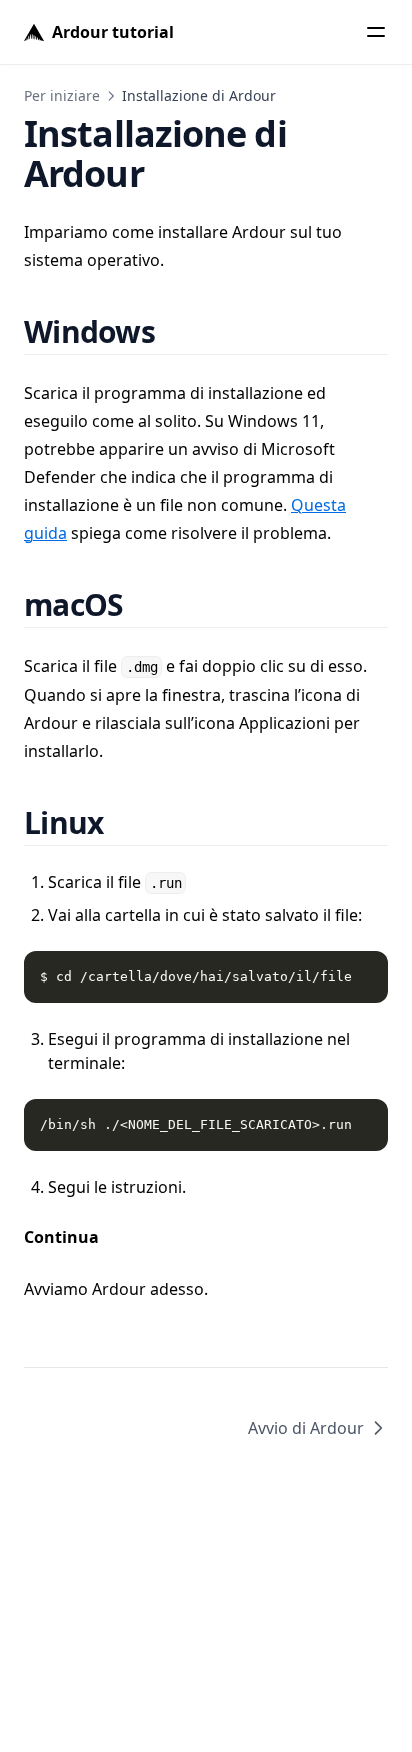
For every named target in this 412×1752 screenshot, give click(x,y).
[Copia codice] (362, 977)
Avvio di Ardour (306, 1428)
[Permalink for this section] (179, 331)
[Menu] (376, 32)
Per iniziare (62, 95)
